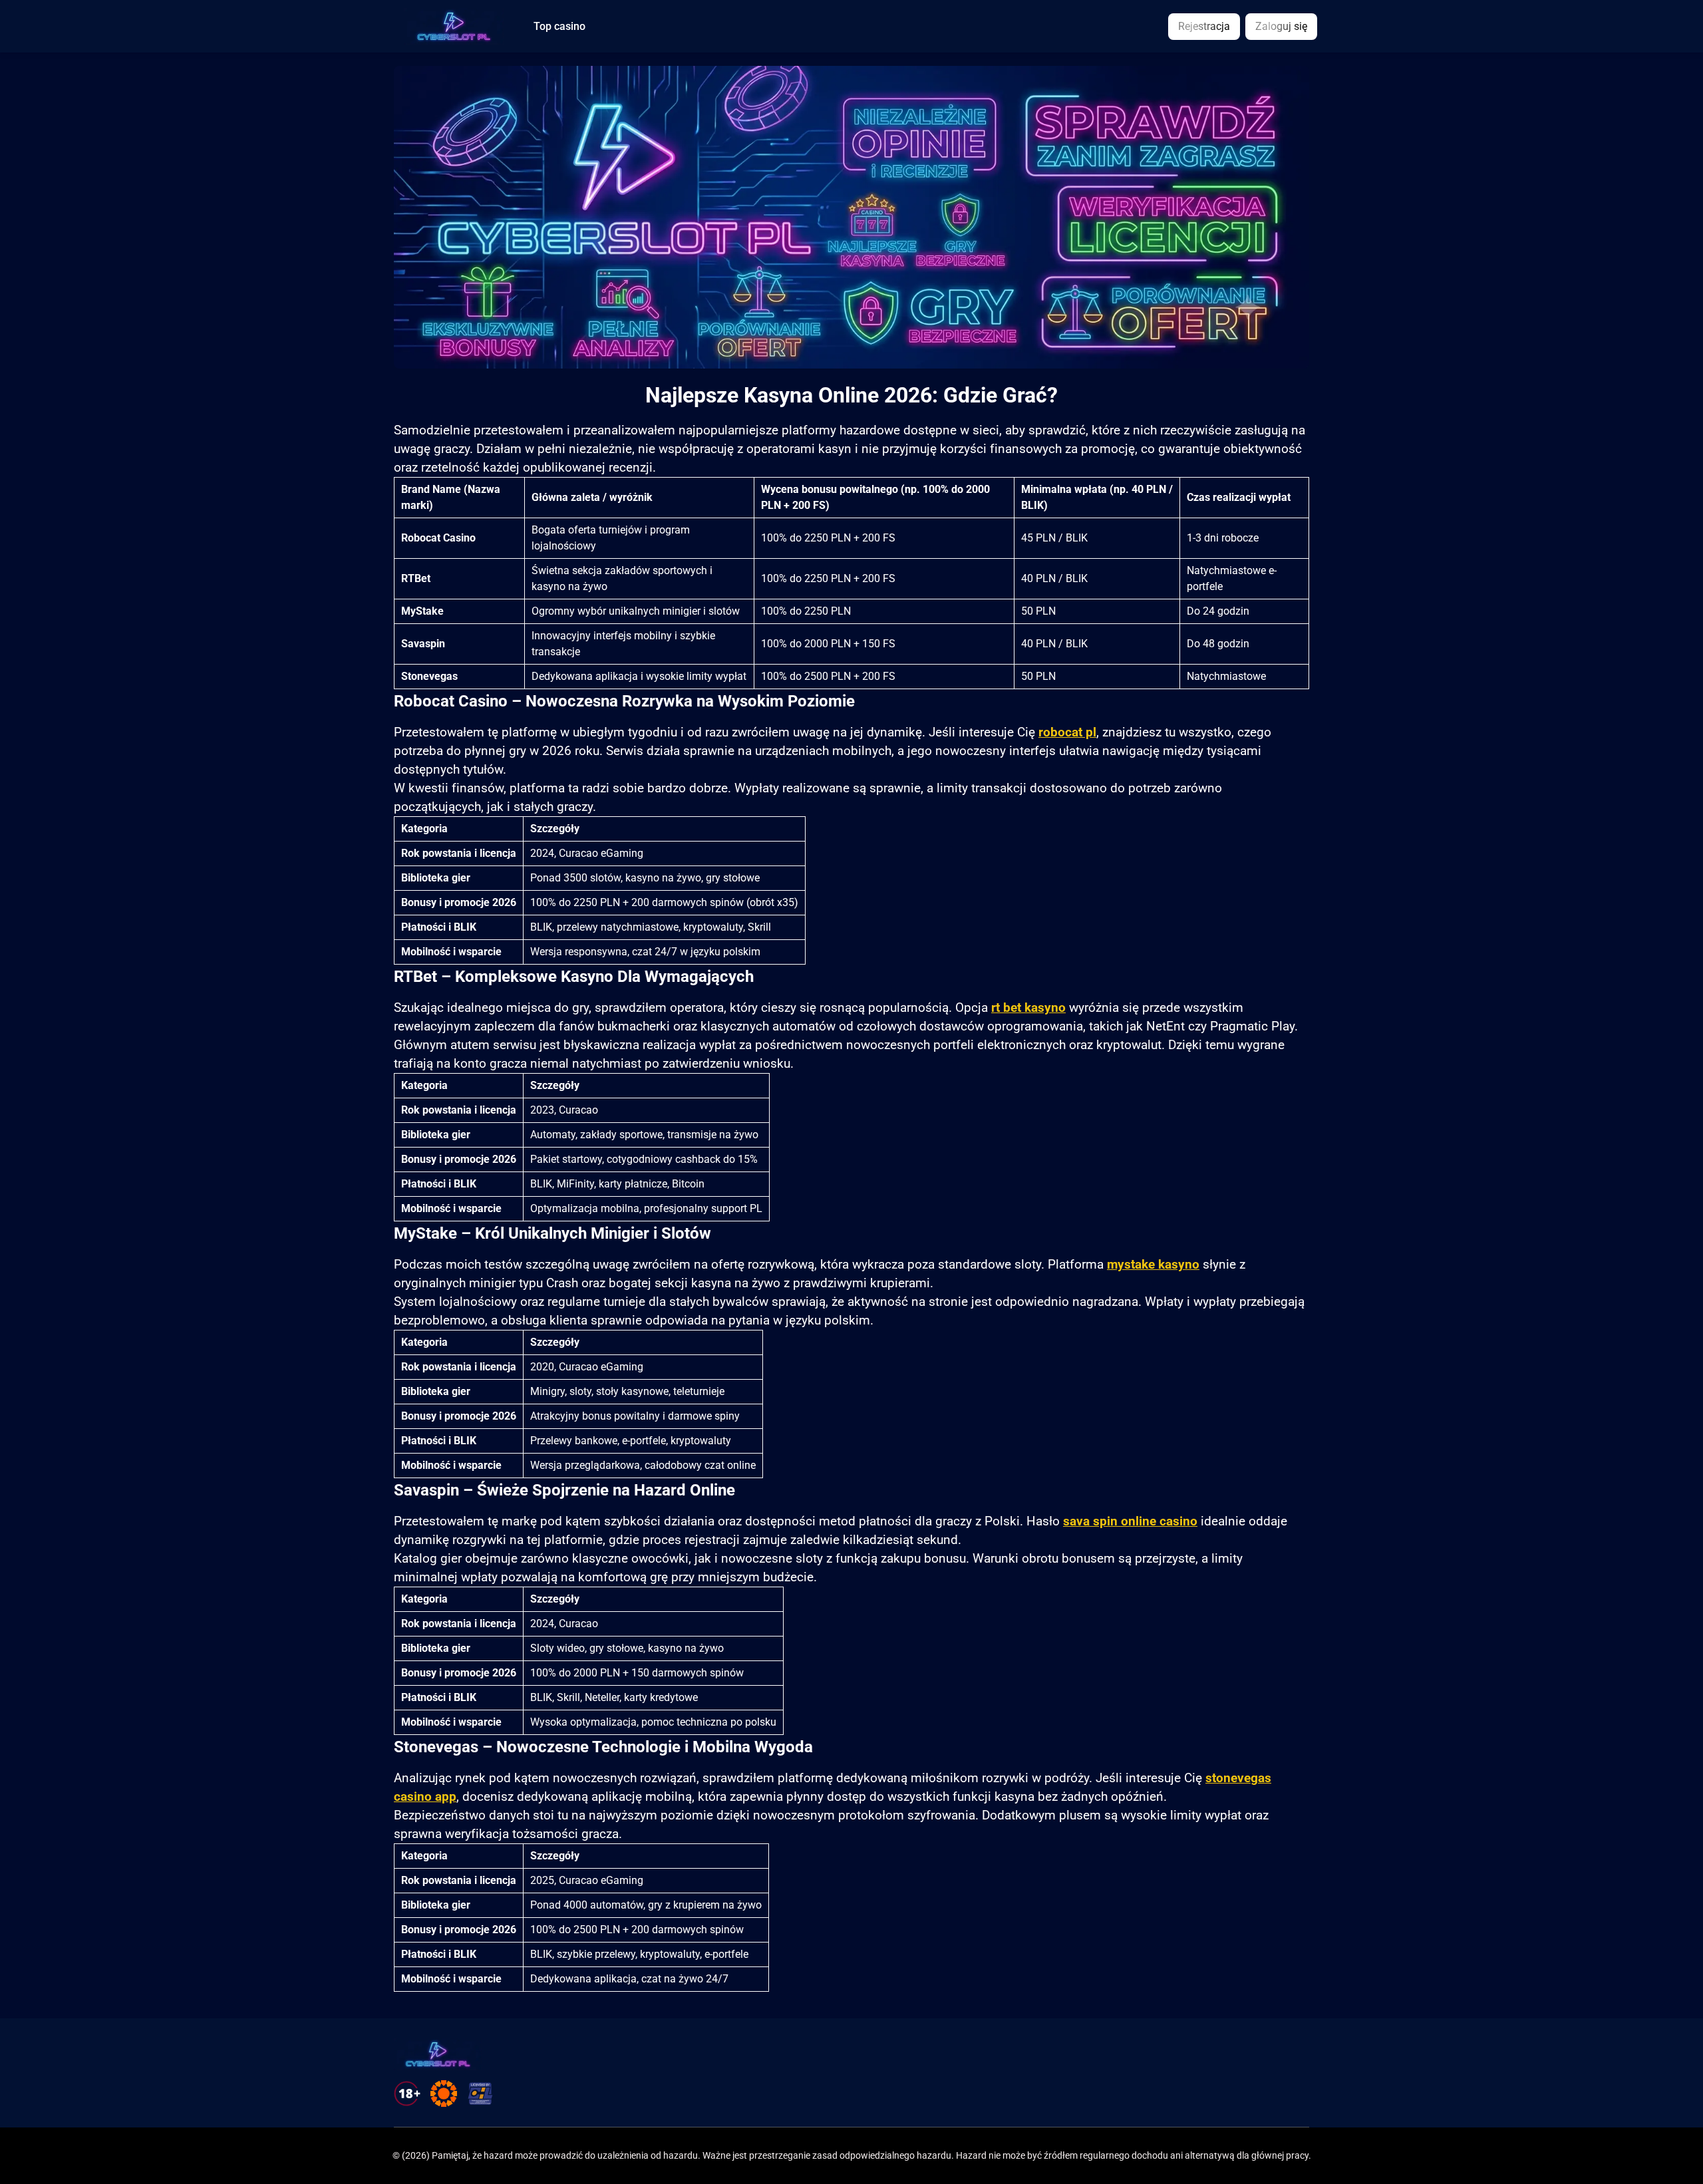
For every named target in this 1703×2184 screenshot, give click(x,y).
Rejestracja (1204, 26)
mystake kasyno (1153, 1265)
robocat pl (1067, 732)
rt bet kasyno (1028, 1008)
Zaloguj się (1281, 26)
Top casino (559, 27)
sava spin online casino (1130, 1521)
